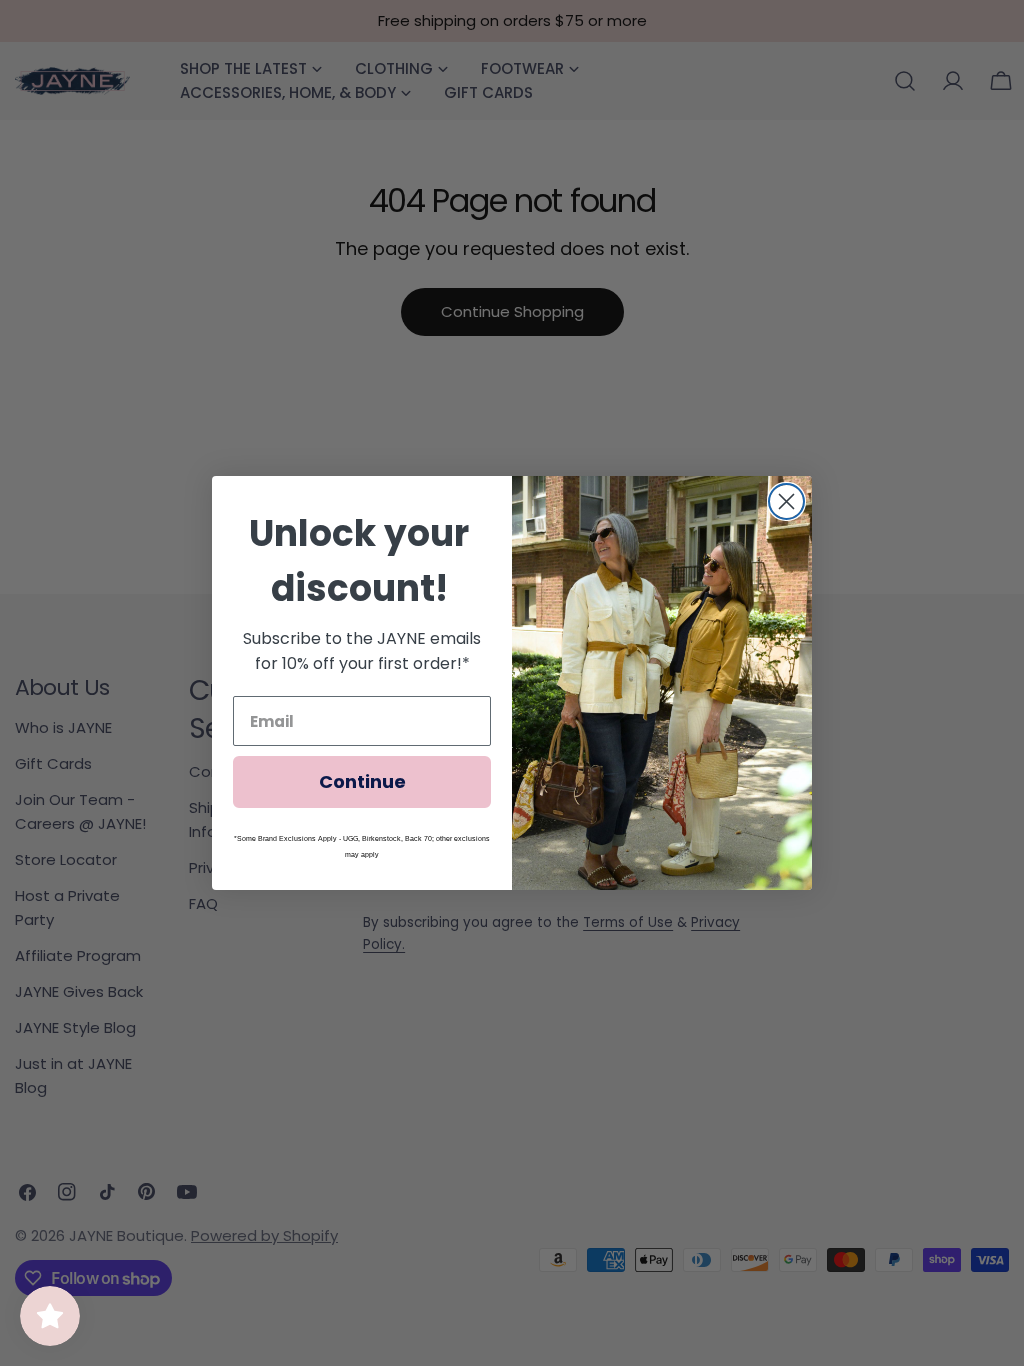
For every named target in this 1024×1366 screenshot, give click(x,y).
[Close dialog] (786, 501)
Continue (362, 781)
